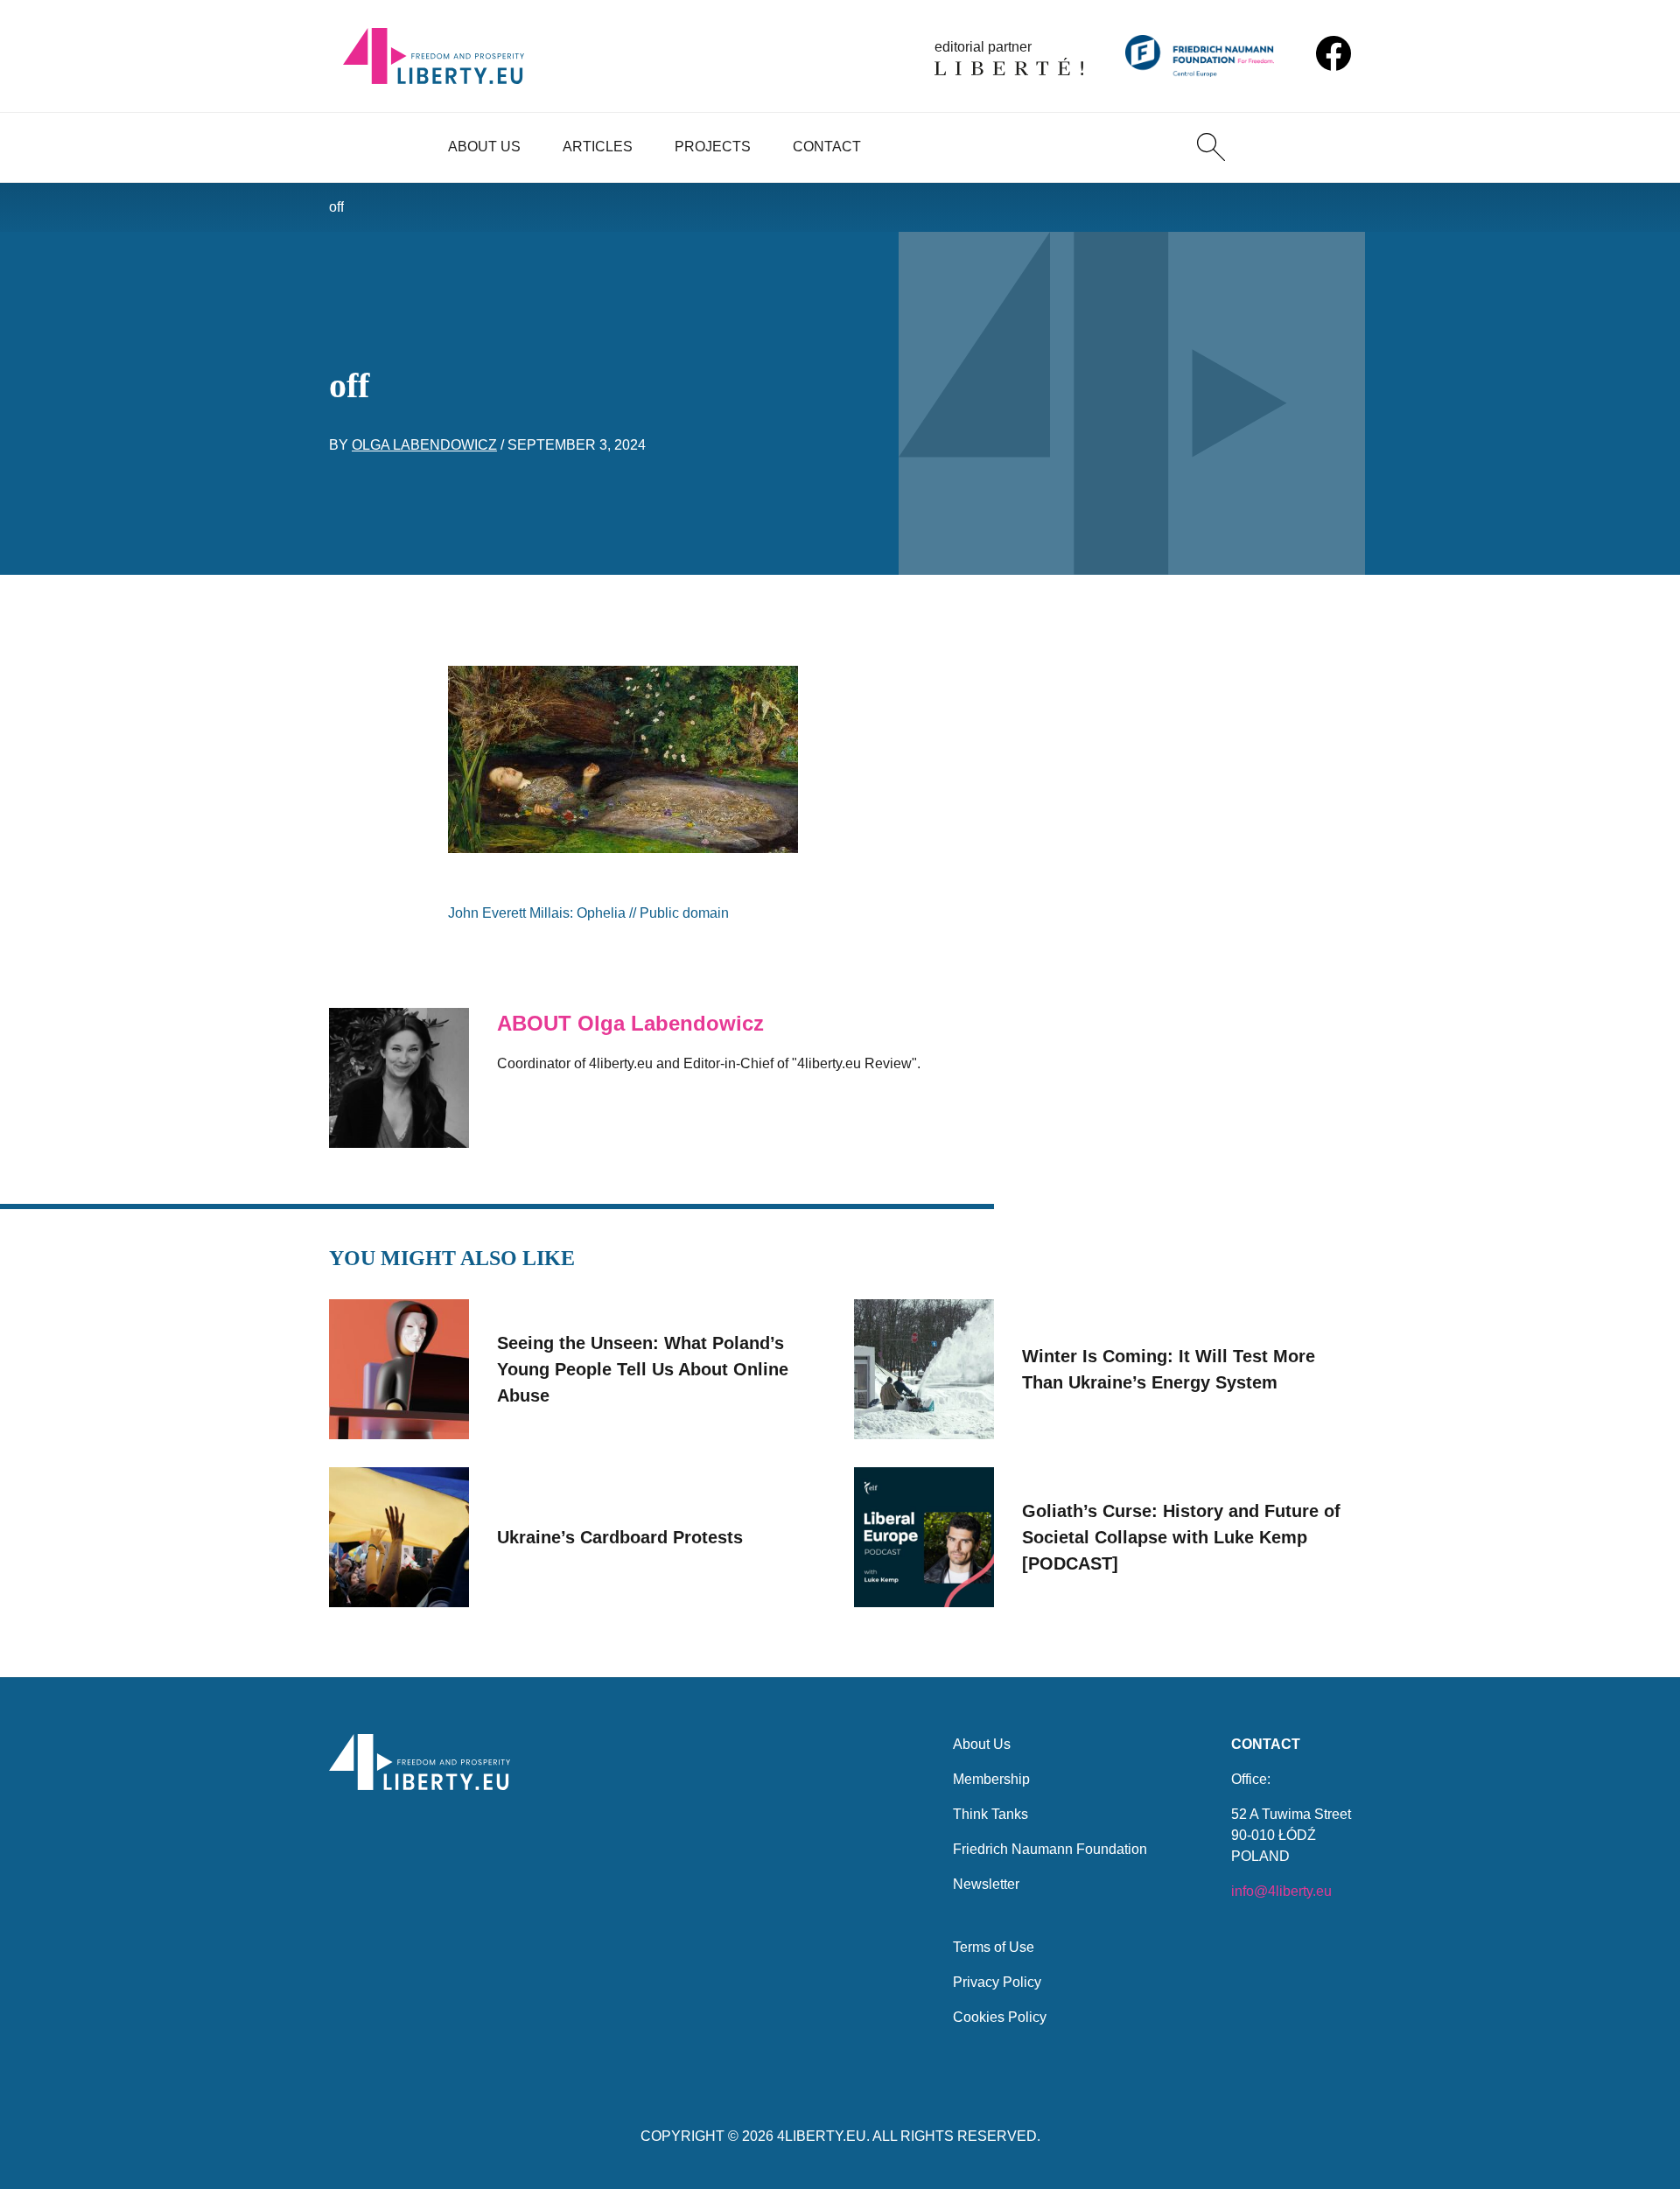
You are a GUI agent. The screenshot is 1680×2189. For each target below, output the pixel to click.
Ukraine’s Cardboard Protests (620, 1537)
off (336, 207)
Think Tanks (990, 1814)
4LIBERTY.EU (822, 2136)
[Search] (1211, 147)
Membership (991, 1779)
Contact (827, 147)
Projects (713, 147)
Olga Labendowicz (424, 445)
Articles (598, 147)
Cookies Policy (1000, 2017)
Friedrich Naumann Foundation (1050, 1849)
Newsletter (986, 1884)
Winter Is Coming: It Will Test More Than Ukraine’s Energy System (1169, 1369)
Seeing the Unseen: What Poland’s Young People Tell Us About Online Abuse (643, 1369)
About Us (484, 147)
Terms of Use (994, 1947)
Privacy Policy (997, 1982)
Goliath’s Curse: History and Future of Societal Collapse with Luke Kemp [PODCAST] (1181, 1537)
